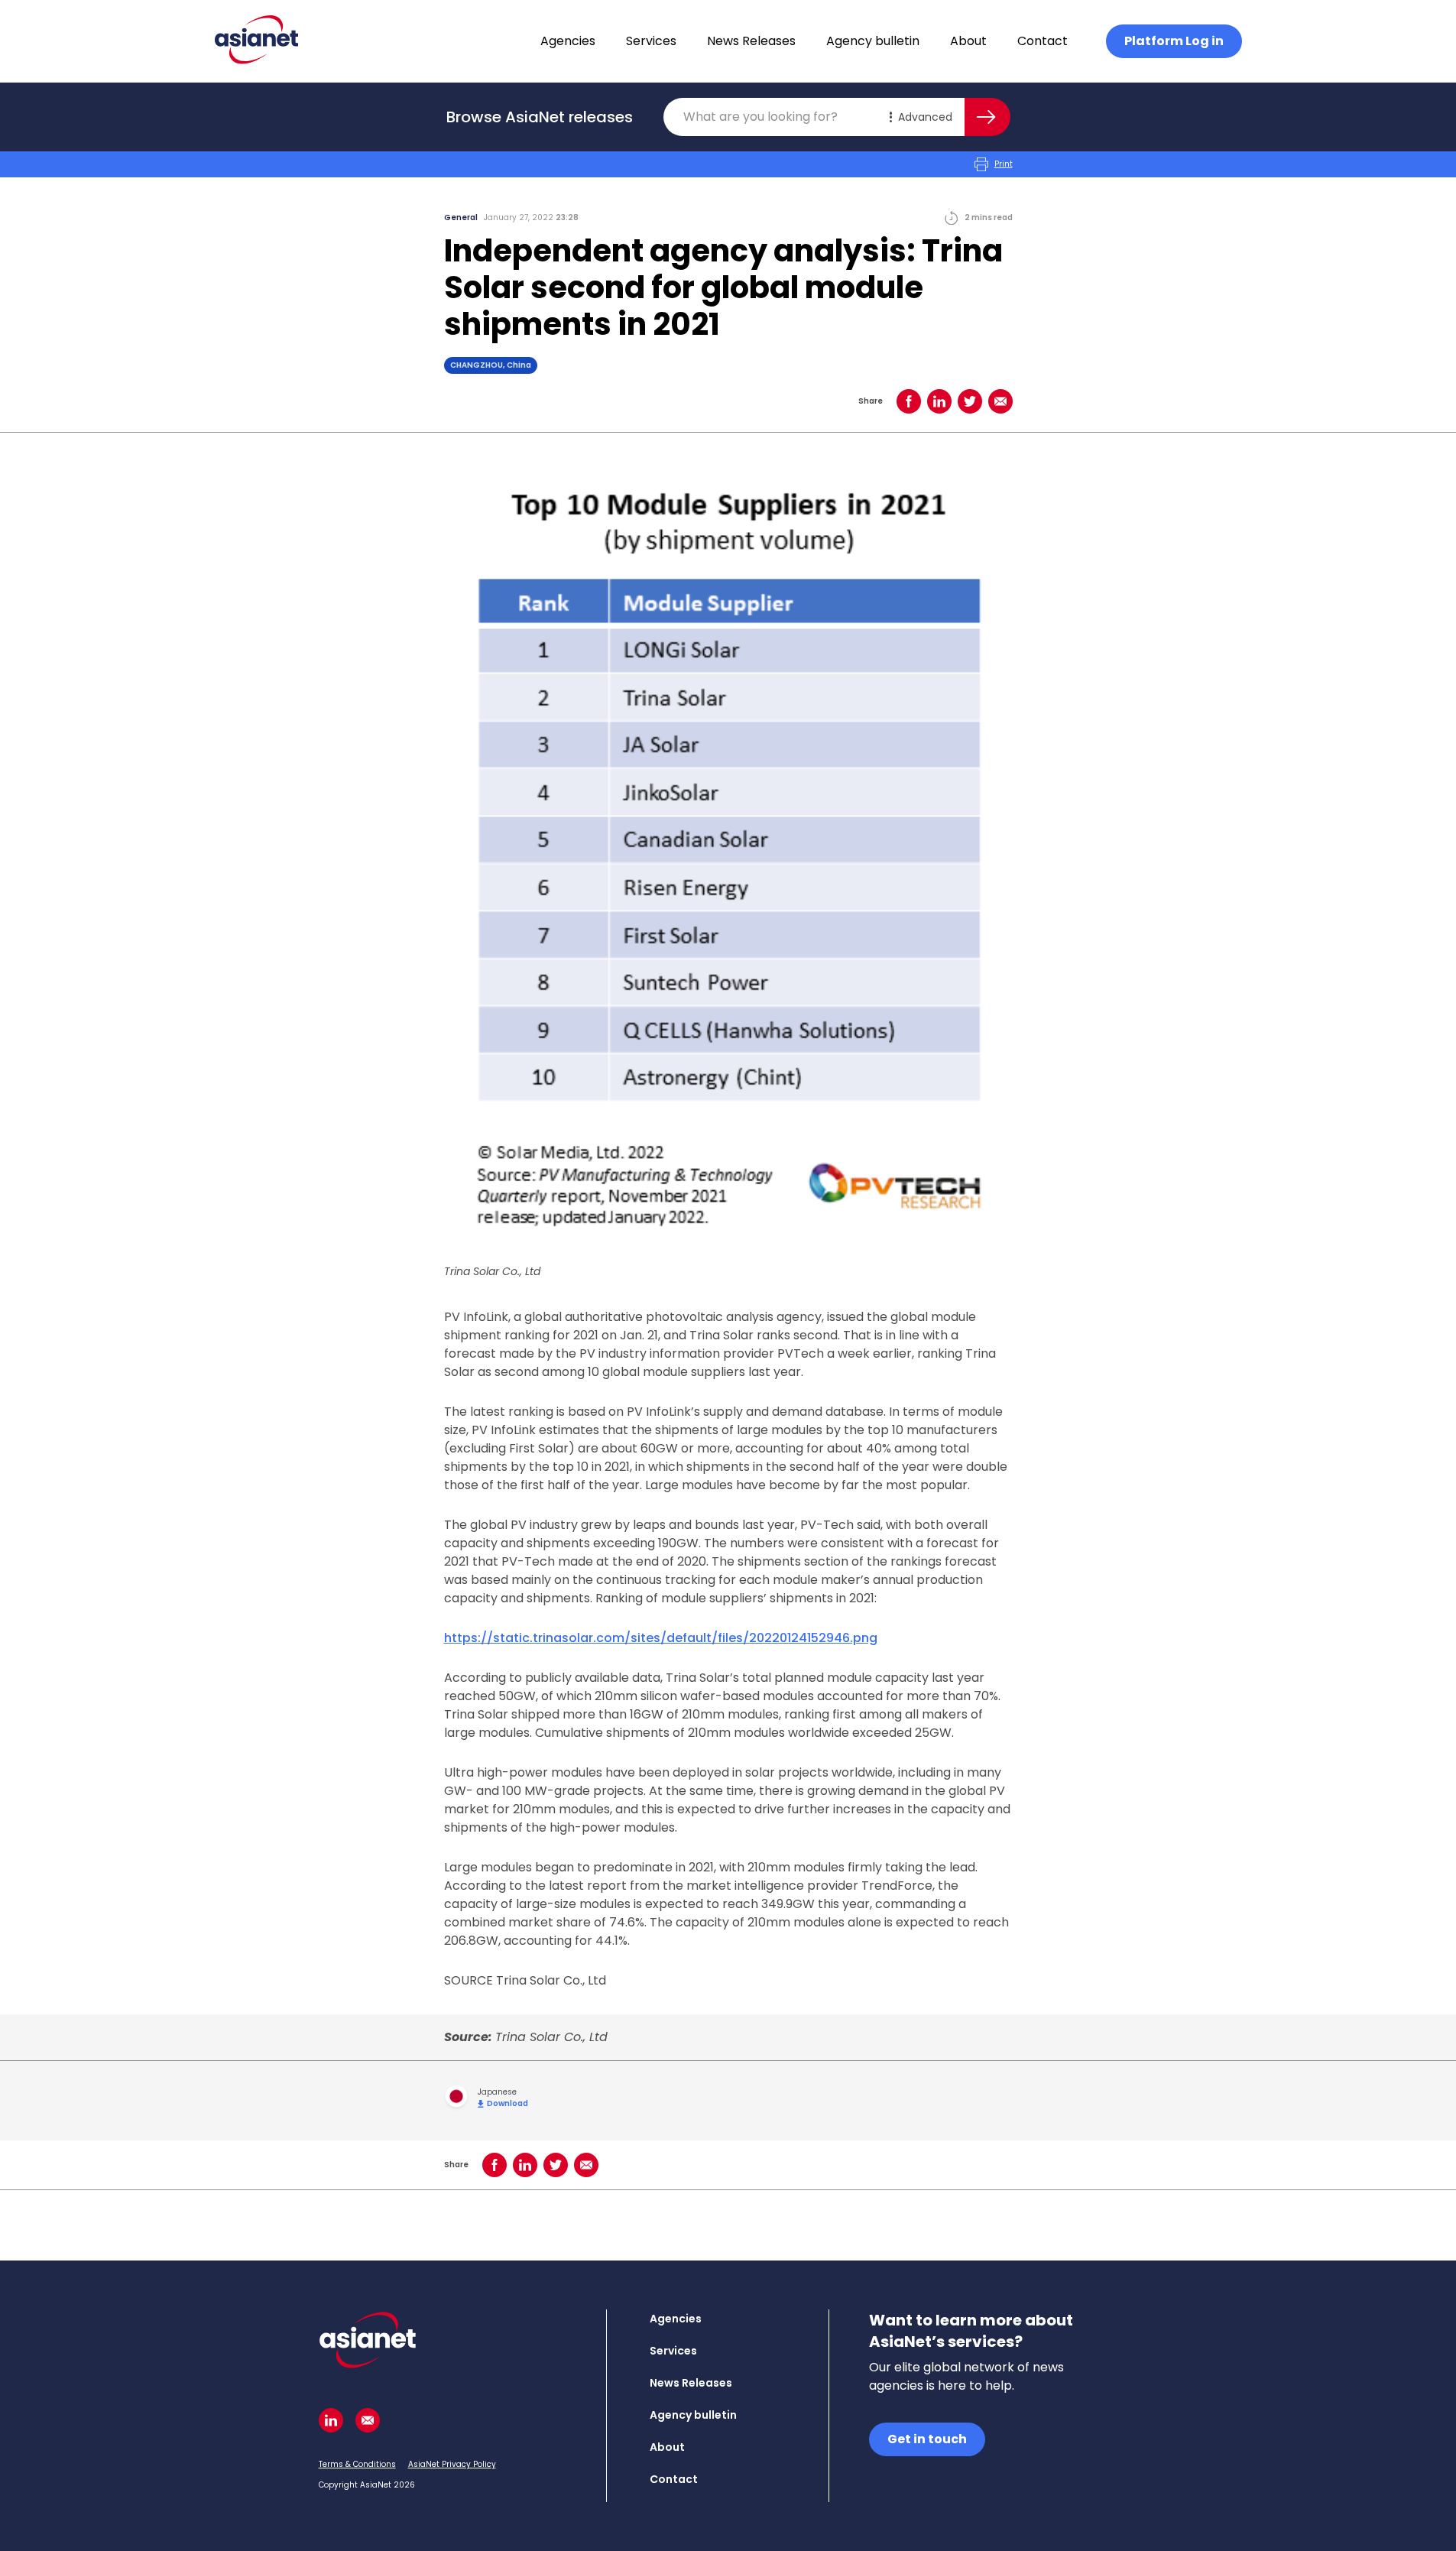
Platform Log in (1174, 41)
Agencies (568, 41)
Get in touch (927, 2439)
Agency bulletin (873, 41)
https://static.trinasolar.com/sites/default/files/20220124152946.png (661, 1638)
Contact (1043, 41)
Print (1004, 164)
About (968, 41)
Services (651, 41)
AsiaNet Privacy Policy (452, 2464)
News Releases (751, 41)
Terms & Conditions (357, 2464)
